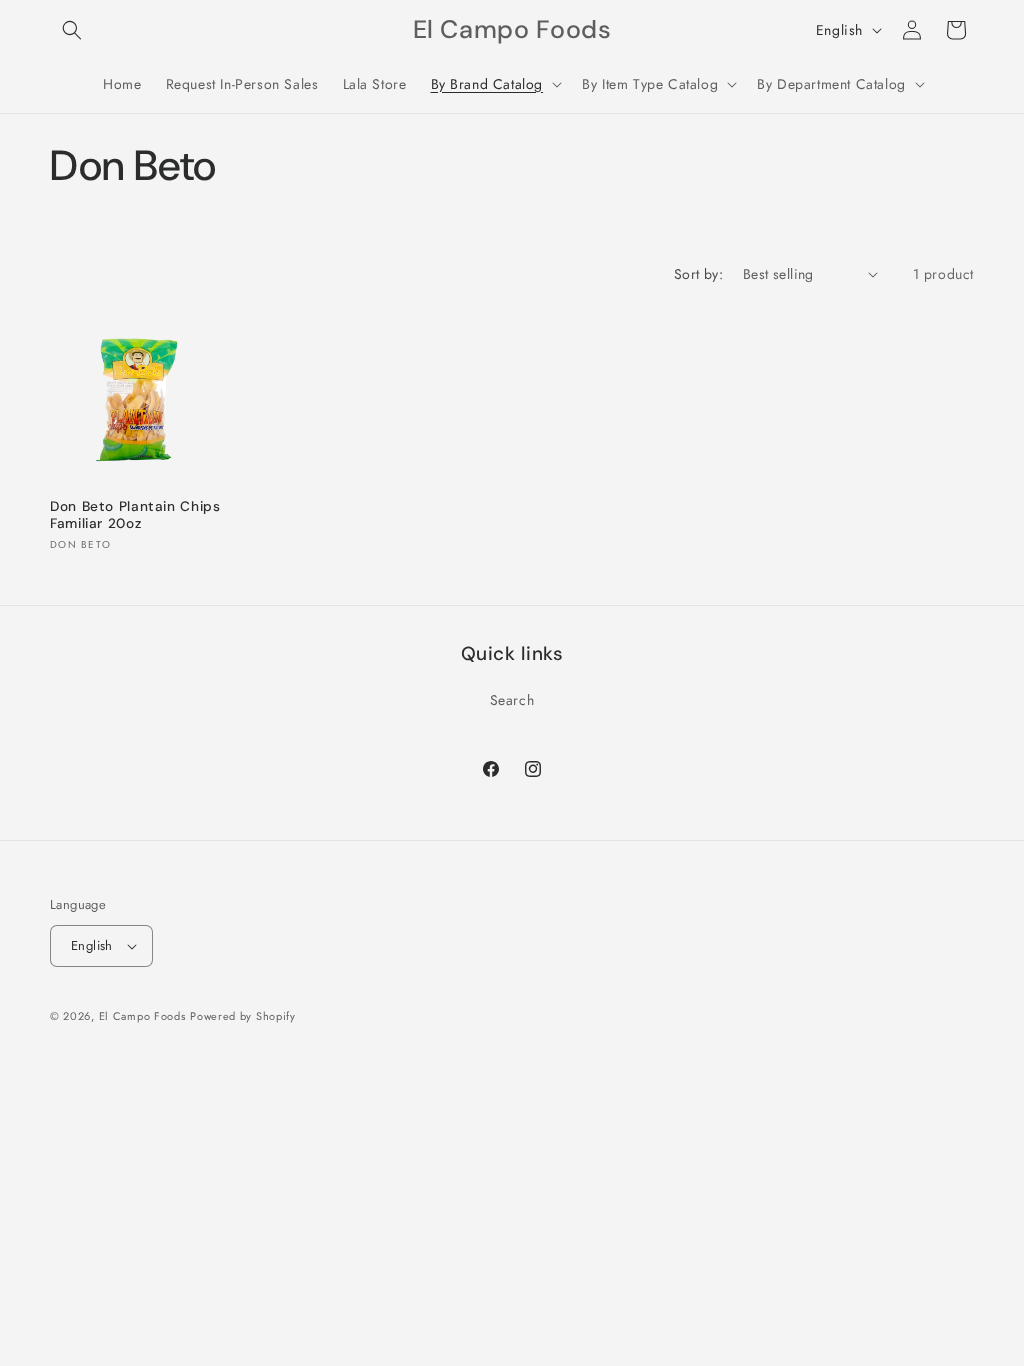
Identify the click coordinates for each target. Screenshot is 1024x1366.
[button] (72, 30)
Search (512, 700)
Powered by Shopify (243, 1016)
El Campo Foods (142, 1016)
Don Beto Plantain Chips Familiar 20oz (135, 515)
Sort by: (698, 274)
